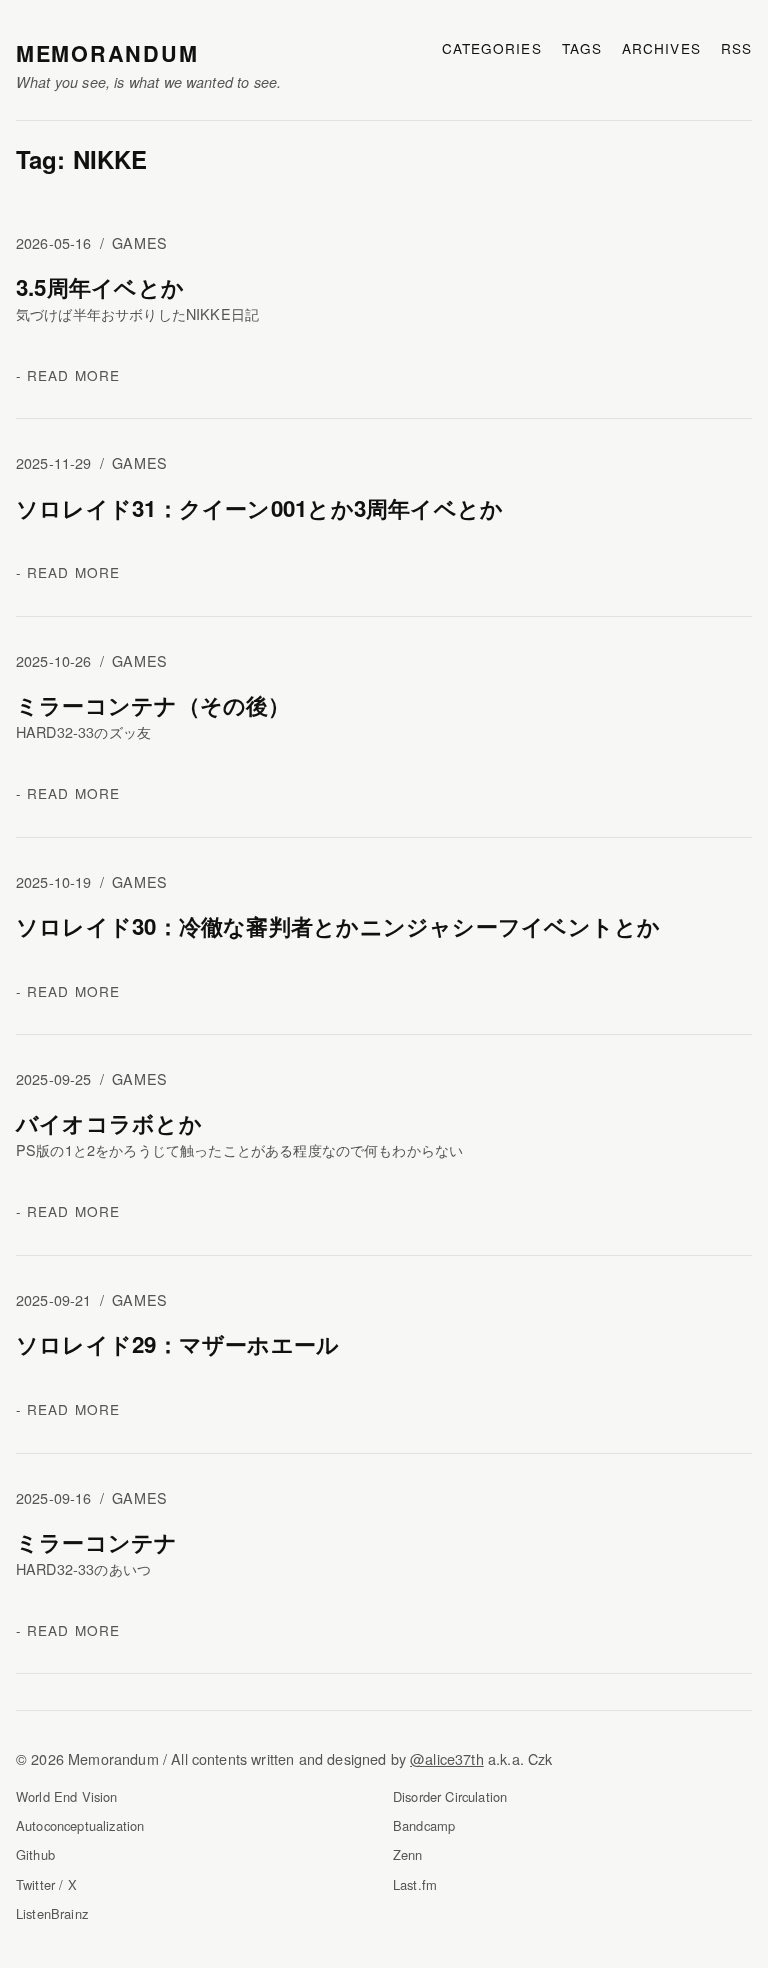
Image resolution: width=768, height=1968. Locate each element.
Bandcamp (424, 1825)
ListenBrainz (52, 1913)
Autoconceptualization (80, 1825)
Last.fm (415, 1884)
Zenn (408, 1854)
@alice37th (447, 1758)
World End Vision (67, 1796)
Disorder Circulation (450, 1796)
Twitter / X (46, 1884)
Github (35, 1854)
